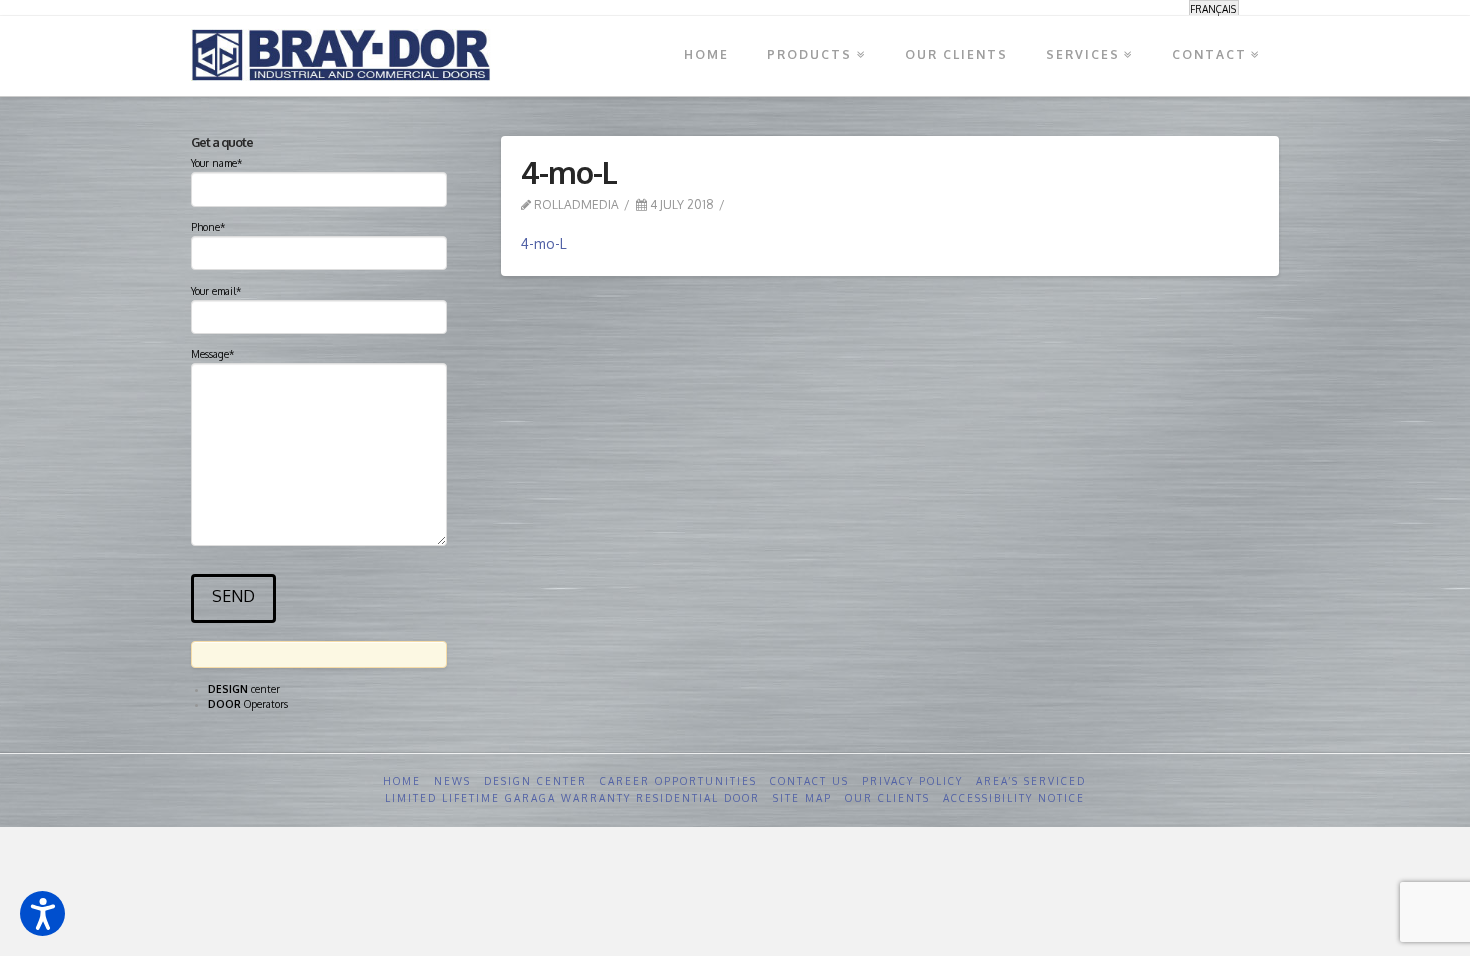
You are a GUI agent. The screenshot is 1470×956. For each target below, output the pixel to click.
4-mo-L (544, 243)
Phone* (208, 227)
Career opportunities (678, 781)
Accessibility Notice (1014, 798)
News (452, 781)
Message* (212, 354)
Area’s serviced (1031, 781)
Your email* (216, 291)
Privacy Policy (912, 781)
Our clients (887, 798)
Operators (248, 704)
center (244, 689)
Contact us (809, 781)
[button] (42, 913)
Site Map (802, 798)
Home (402, 781)
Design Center (535, 781)
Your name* (216, 163)
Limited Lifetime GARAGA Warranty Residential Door (572, 798)
